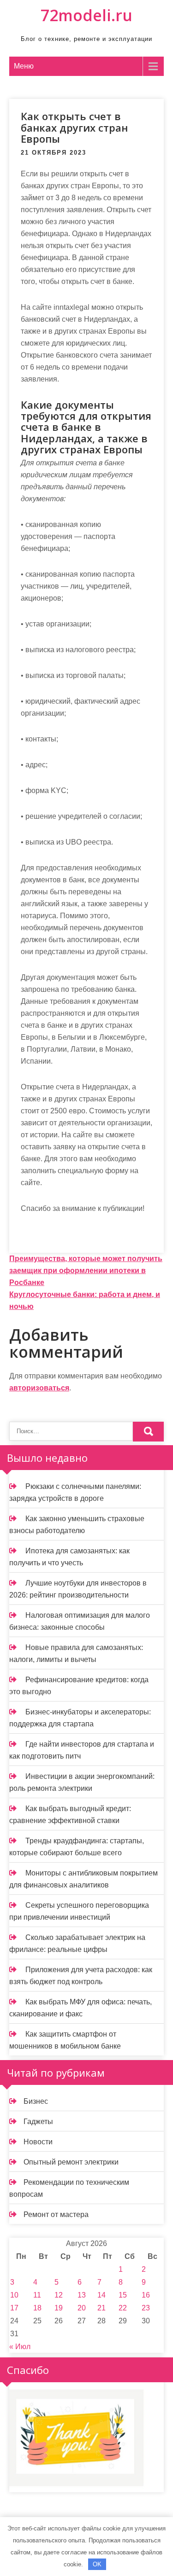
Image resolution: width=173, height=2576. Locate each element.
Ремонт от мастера (56, 2214)
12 (59, 2295)
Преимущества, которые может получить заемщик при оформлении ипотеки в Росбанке (86, 1271)
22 (123, 2308)
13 (82, 2295)
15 (123, 2295)
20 (82, 2308)
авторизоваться (39, 1388)
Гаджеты (38, 2122)
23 (146, 2308)
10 (14, 2295)
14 (101, 2295)
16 (146, 2295)
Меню (24, 66)
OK (97, 2564)
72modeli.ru (86, 15)
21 (101, 2308)
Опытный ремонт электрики (71, 2162)
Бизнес (36, 2101)
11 (37, 2295)
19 (59, 2308)
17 (14, 2308)
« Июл (20, 2347)
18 (37, 2308)
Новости (38, 2142)
